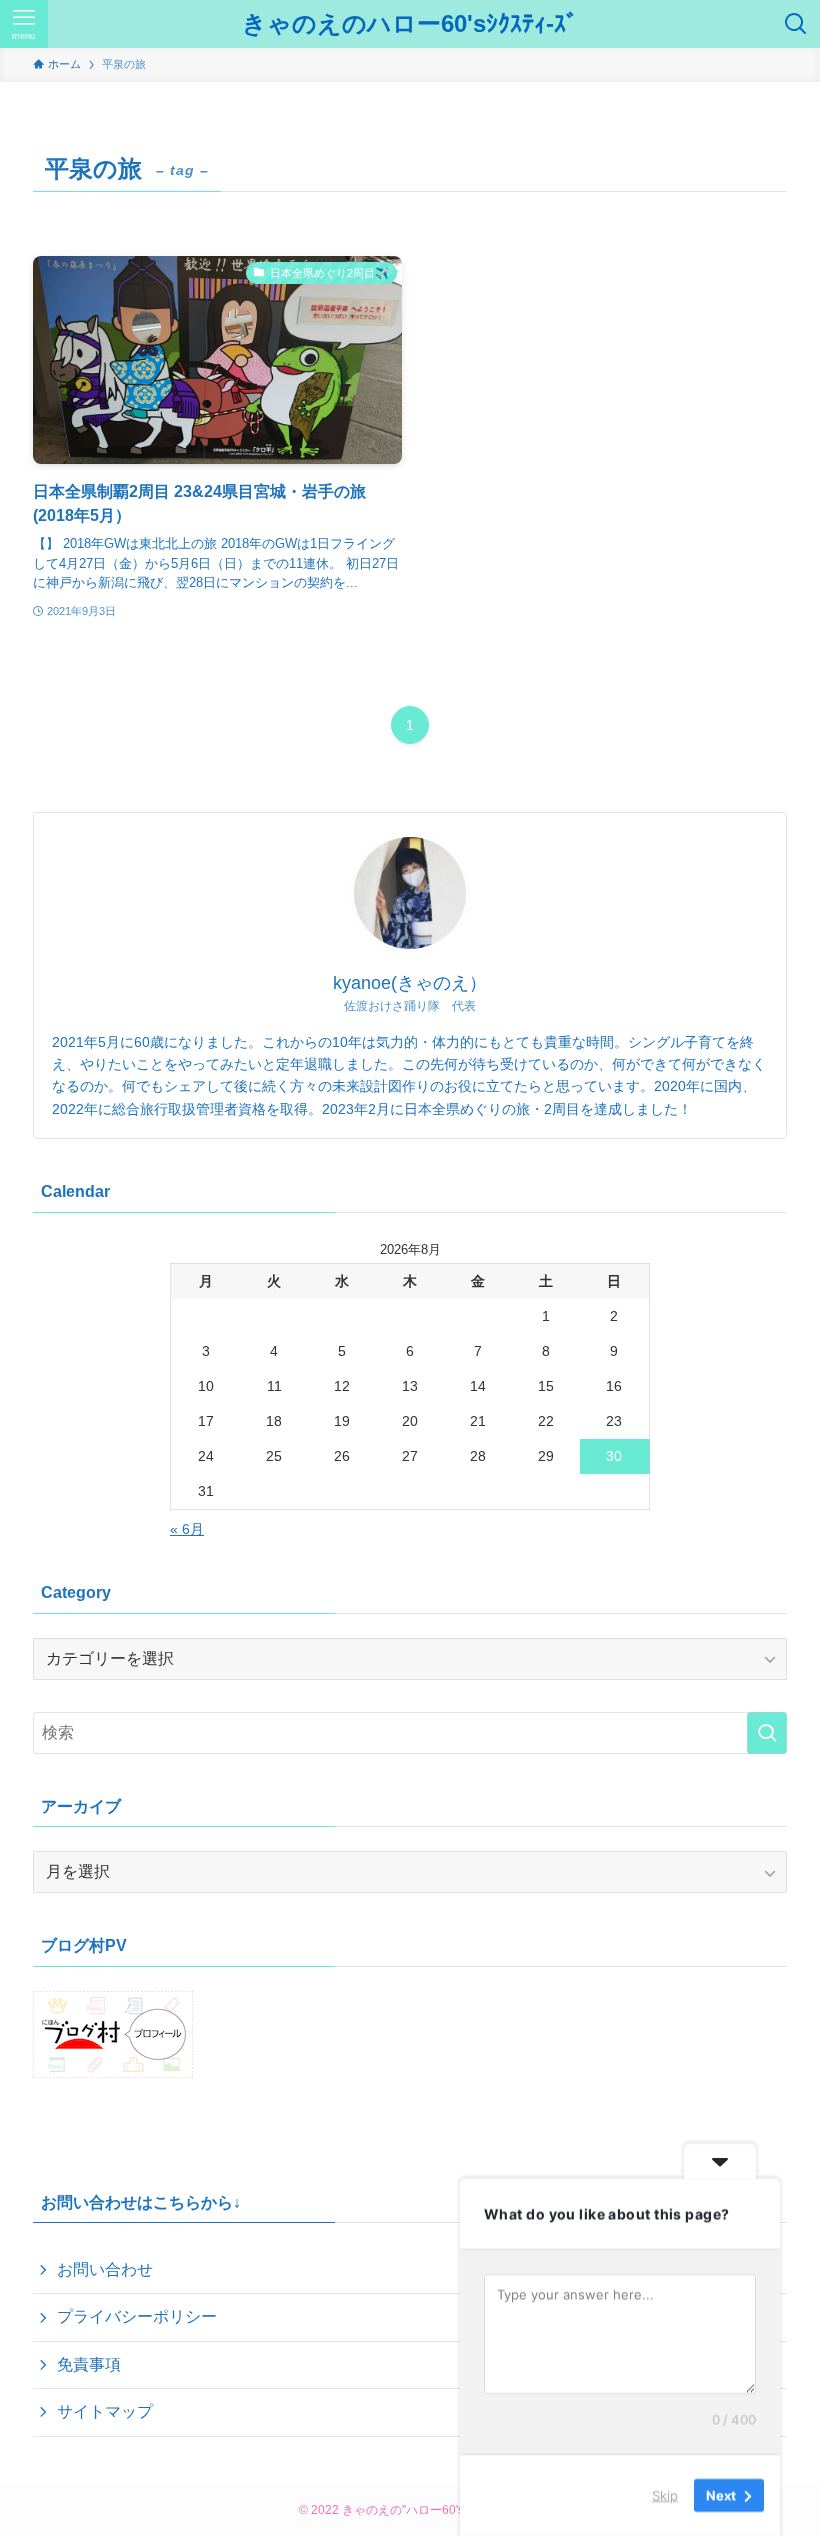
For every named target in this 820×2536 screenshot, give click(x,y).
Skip (665, 2495)
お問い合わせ (105, 2269)
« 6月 (187, 1529)
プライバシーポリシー (137, 2316)
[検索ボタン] (796, 24)
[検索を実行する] (767, 1733)
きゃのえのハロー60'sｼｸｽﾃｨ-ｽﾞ (410, 24)
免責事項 (89, 2364)
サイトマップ (105, 2411)
